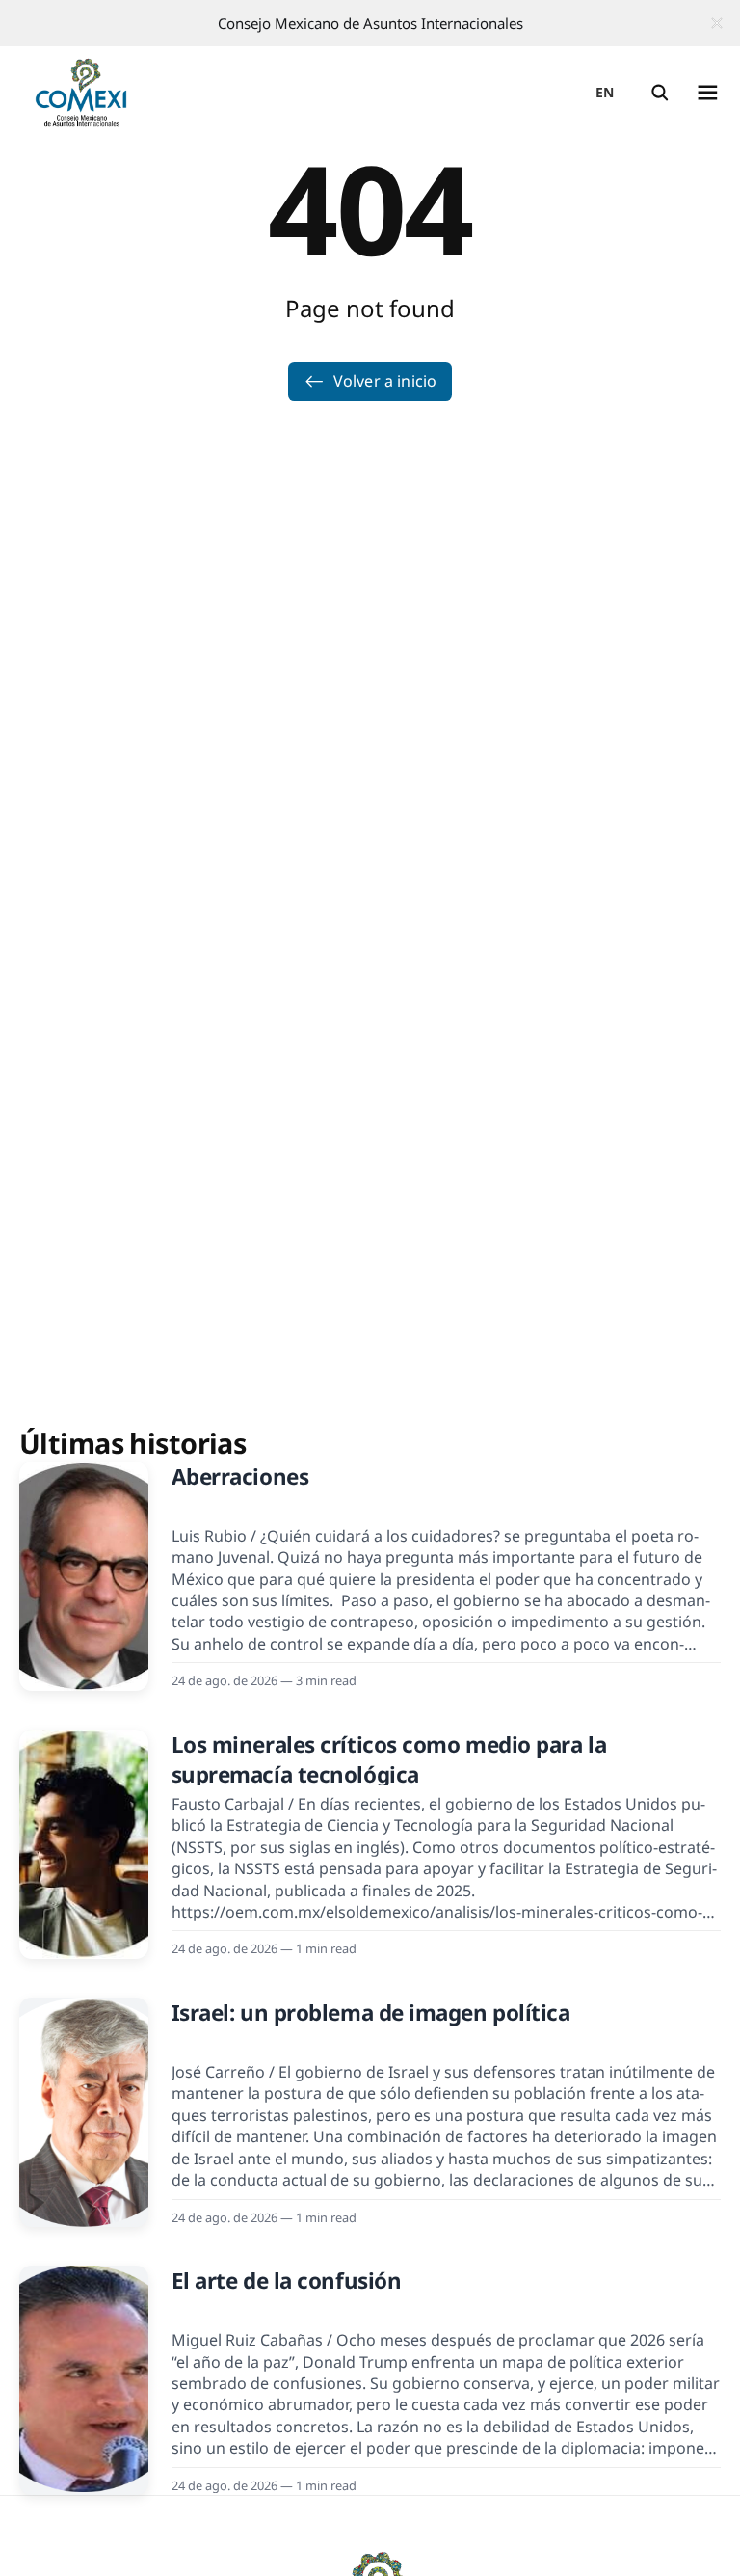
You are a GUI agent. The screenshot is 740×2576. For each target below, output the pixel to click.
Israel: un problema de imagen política (371, 2012)
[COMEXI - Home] (81, 93)
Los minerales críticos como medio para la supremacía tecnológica (389, 1759)
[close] (717, 23)
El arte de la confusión (287, 2281)
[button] (660, 93)
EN (605, 92)
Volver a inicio (385, 381)
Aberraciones (240, 1476)
